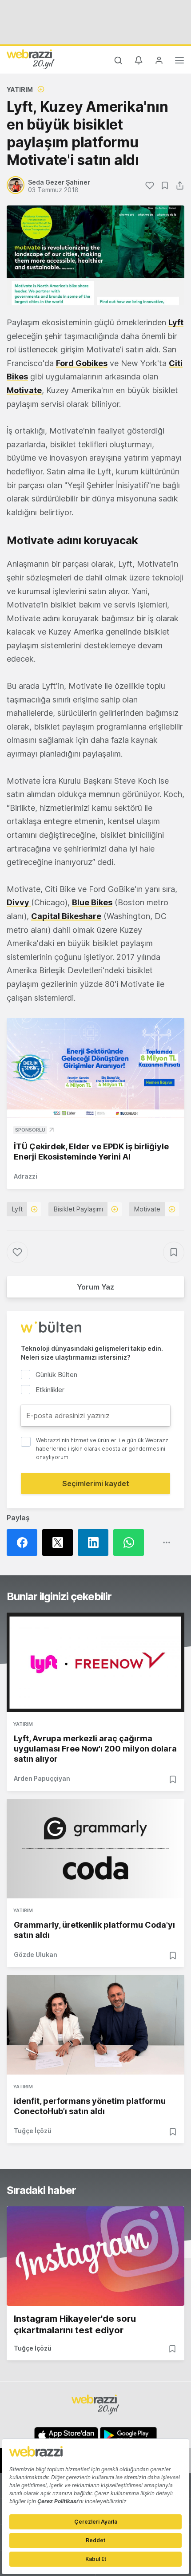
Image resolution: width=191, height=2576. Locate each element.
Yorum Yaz (95, 1287)
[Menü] (179, 62)
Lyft (176, 322)
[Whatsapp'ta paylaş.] (131, 1542)
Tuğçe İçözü (33, 2131)
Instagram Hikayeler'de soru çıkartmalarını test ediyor (75, 2324)
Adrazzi (26, 1176)
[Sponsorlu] (95, 1068)
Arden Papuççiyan (42, 1778)
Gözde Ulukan (36, 1955)
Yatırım (20, 89)
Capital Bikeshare (66, 916)
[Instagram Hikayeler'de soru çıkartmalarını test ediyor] (95, 2256)
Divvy (19, 902)
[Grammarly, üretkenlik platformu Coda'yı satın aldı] (95, 1849)
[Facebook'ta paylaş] (24, 1542)
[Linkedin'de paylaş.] (95, 1542)
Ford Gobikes (82, 363)
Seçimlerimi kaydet (96, 1483)
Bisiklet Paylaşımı (78, 1209)
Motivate (24, 390)
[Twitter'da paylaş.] (60, 1542)
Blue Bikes (92, 902)
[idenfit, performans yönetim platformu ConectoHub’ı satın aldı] (95, 2025)
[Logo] (31, 59)
